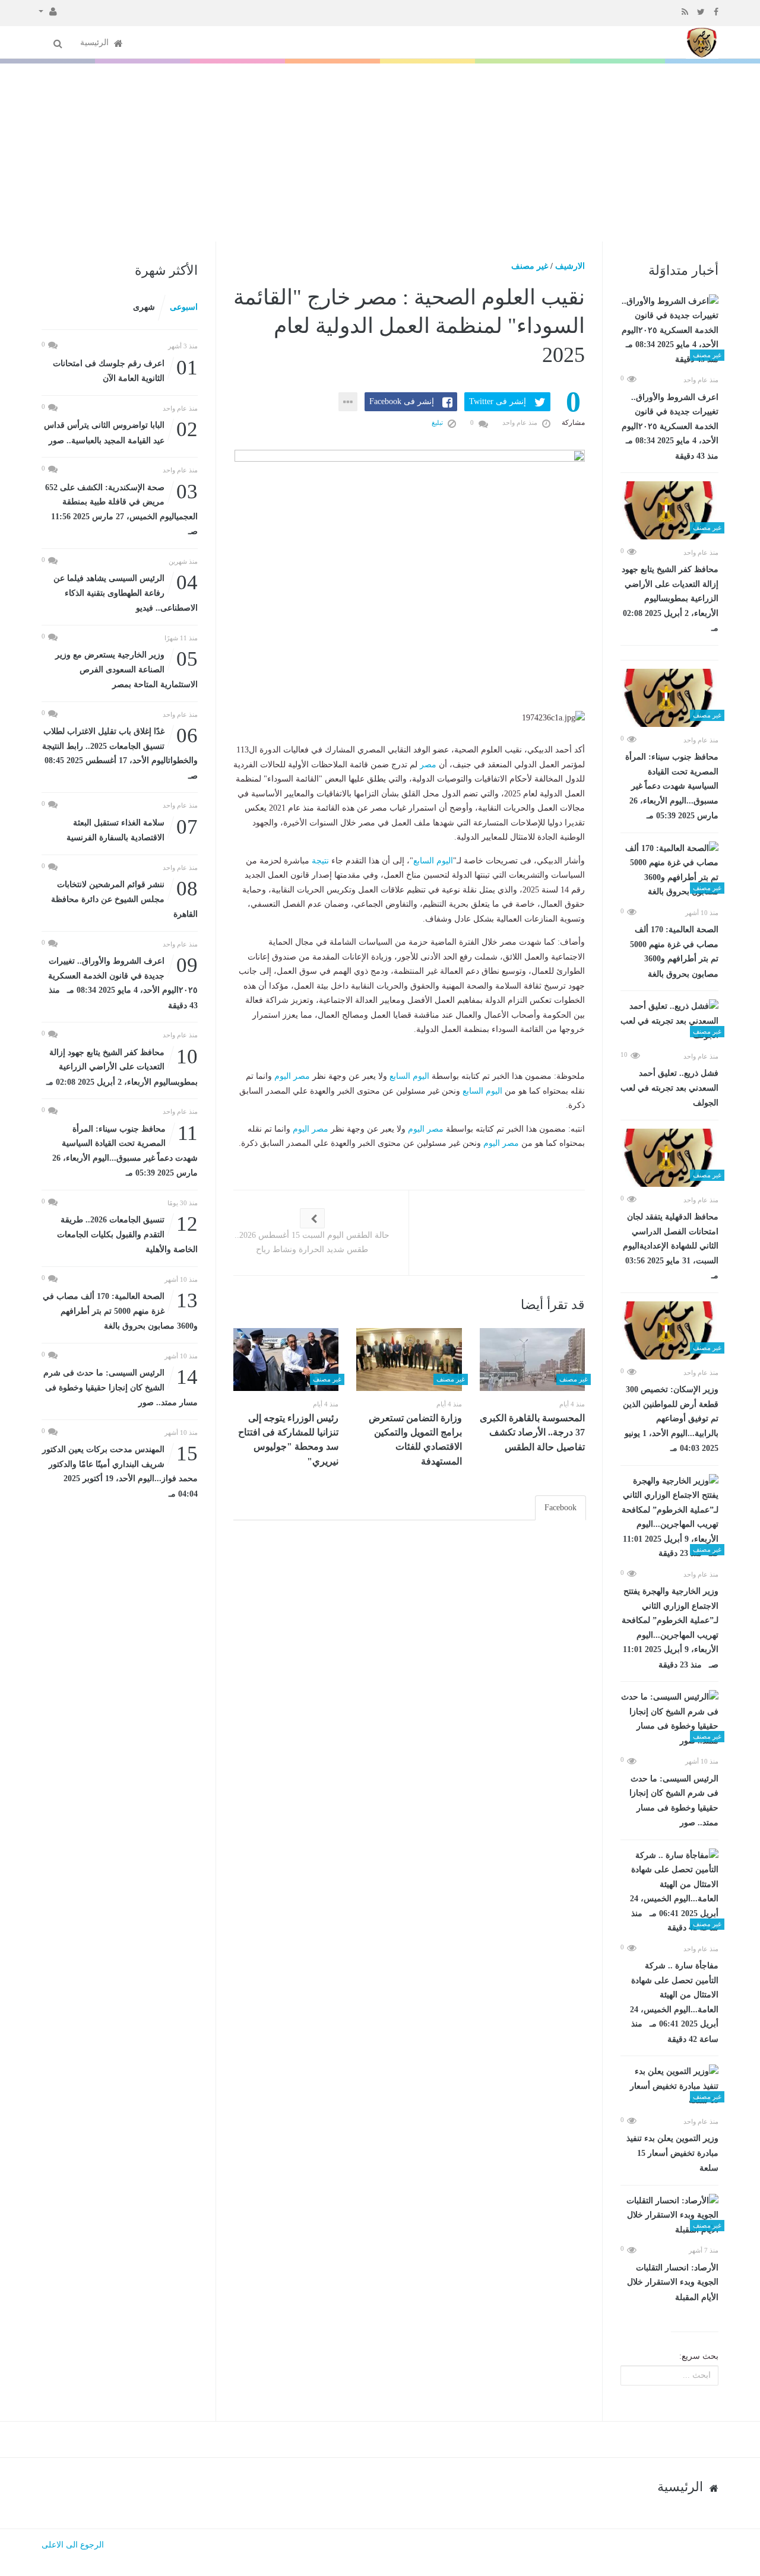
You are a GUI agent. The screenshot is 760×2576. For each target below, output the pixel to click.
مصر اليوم (292, 1076)
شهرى (144, 307)
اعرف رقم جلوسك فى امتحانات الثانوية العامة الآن (125, 370)
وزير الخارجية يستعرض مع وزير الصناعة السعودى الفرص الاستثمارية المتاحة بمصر (126, 668)
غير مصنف (530, 266)
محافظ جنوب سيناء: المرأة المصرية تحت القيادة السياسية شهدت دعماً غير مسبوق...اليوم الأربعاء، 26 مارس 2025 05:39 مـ (672, 786)
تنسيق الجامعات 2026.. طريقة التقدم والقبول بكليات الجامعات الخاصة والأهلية (127, 1233)
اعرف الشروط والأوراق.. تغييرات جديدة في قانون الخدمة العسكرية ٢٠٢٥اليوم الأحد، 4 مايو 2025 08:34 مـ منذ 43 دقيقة (670, 427)
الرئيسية (96, 42)
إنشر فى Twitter (498, 401)
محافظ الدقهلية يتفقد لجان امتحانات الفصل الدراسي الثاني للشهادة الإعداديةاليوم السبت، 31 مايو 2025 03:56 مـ (671, 1246)
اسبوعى (184, 307)
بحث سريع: (699, 2356)
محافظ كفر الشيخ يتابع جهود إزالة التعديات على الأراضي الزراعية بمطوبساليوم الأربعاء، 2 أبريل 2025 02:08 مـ (670, 599)
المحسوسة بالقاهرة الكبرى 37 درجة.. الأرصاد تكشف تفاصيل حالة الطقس (532, 1432)
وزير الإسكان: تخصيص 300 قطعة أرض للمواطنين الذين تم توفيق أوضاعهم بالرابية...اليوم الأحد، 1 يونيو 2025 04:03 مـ (671, 1419)
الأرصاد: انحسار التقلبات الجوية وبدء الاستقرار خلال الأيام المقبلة (673, 2283)
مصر (428, 765)
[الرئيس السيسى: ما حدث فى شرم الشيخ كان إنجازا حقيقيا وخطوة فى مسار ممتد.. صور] (669, 1719)
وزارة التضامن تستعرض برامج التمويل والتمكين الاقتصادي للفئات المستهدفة (415, 1440)
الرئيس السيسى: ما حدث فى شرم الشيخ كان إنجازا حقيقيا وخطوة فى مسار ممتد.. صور (674, 1801)
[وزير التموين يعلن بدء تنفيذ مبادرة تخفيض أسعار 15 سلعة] (669, 2086)
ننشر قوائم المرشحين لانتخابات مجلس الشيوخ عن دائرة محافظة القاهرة (124, 898)
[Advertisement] (380, 153)
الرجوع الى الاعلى (73, 2545)
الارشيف (570, 266)
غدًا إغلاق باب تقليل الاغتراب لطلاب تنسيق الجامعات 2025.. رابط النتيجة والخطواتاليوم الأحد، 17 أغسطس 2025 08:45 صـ (120, 752)
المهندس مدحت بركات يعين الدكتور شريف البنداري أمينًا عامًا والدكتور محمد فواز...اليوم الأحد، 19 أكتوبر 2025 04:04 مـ (120, 1470)
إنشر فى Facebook (402, 401)
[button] (48, 11)
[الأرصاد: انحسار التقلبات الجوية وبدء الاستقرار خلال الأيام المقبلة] (669, 2216)
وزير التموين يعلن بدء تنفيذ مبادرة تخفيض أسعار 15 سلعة (672, 2153)
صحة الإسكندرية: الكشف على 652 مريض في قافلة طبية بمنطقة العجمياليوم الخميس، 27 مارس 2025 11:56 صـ (121, 509)
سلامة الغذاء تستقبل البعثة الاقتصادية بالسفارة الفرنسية (132, 829)
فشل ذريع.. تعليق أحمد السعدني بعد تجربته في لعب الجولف (669, 1088)
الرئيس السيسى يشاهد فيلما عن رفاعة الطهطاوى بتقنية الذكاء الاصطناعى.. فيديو (126, 592)
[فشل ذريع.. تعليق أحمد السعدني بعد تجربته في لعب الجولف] (669, 1021)
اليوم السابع (433, 861)
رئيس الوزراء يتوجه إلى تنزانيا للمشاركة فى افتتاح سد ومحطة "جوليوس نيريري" (288, 1440)
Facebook (560, 1508)
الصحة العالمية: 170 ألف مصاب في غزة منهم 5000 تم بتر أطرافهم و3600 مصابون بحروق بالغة (674, 952)
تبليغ (438, 423)
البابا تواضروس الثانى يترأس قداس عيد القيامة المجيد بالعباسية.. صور (121, 432)
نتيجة (320, 861)
